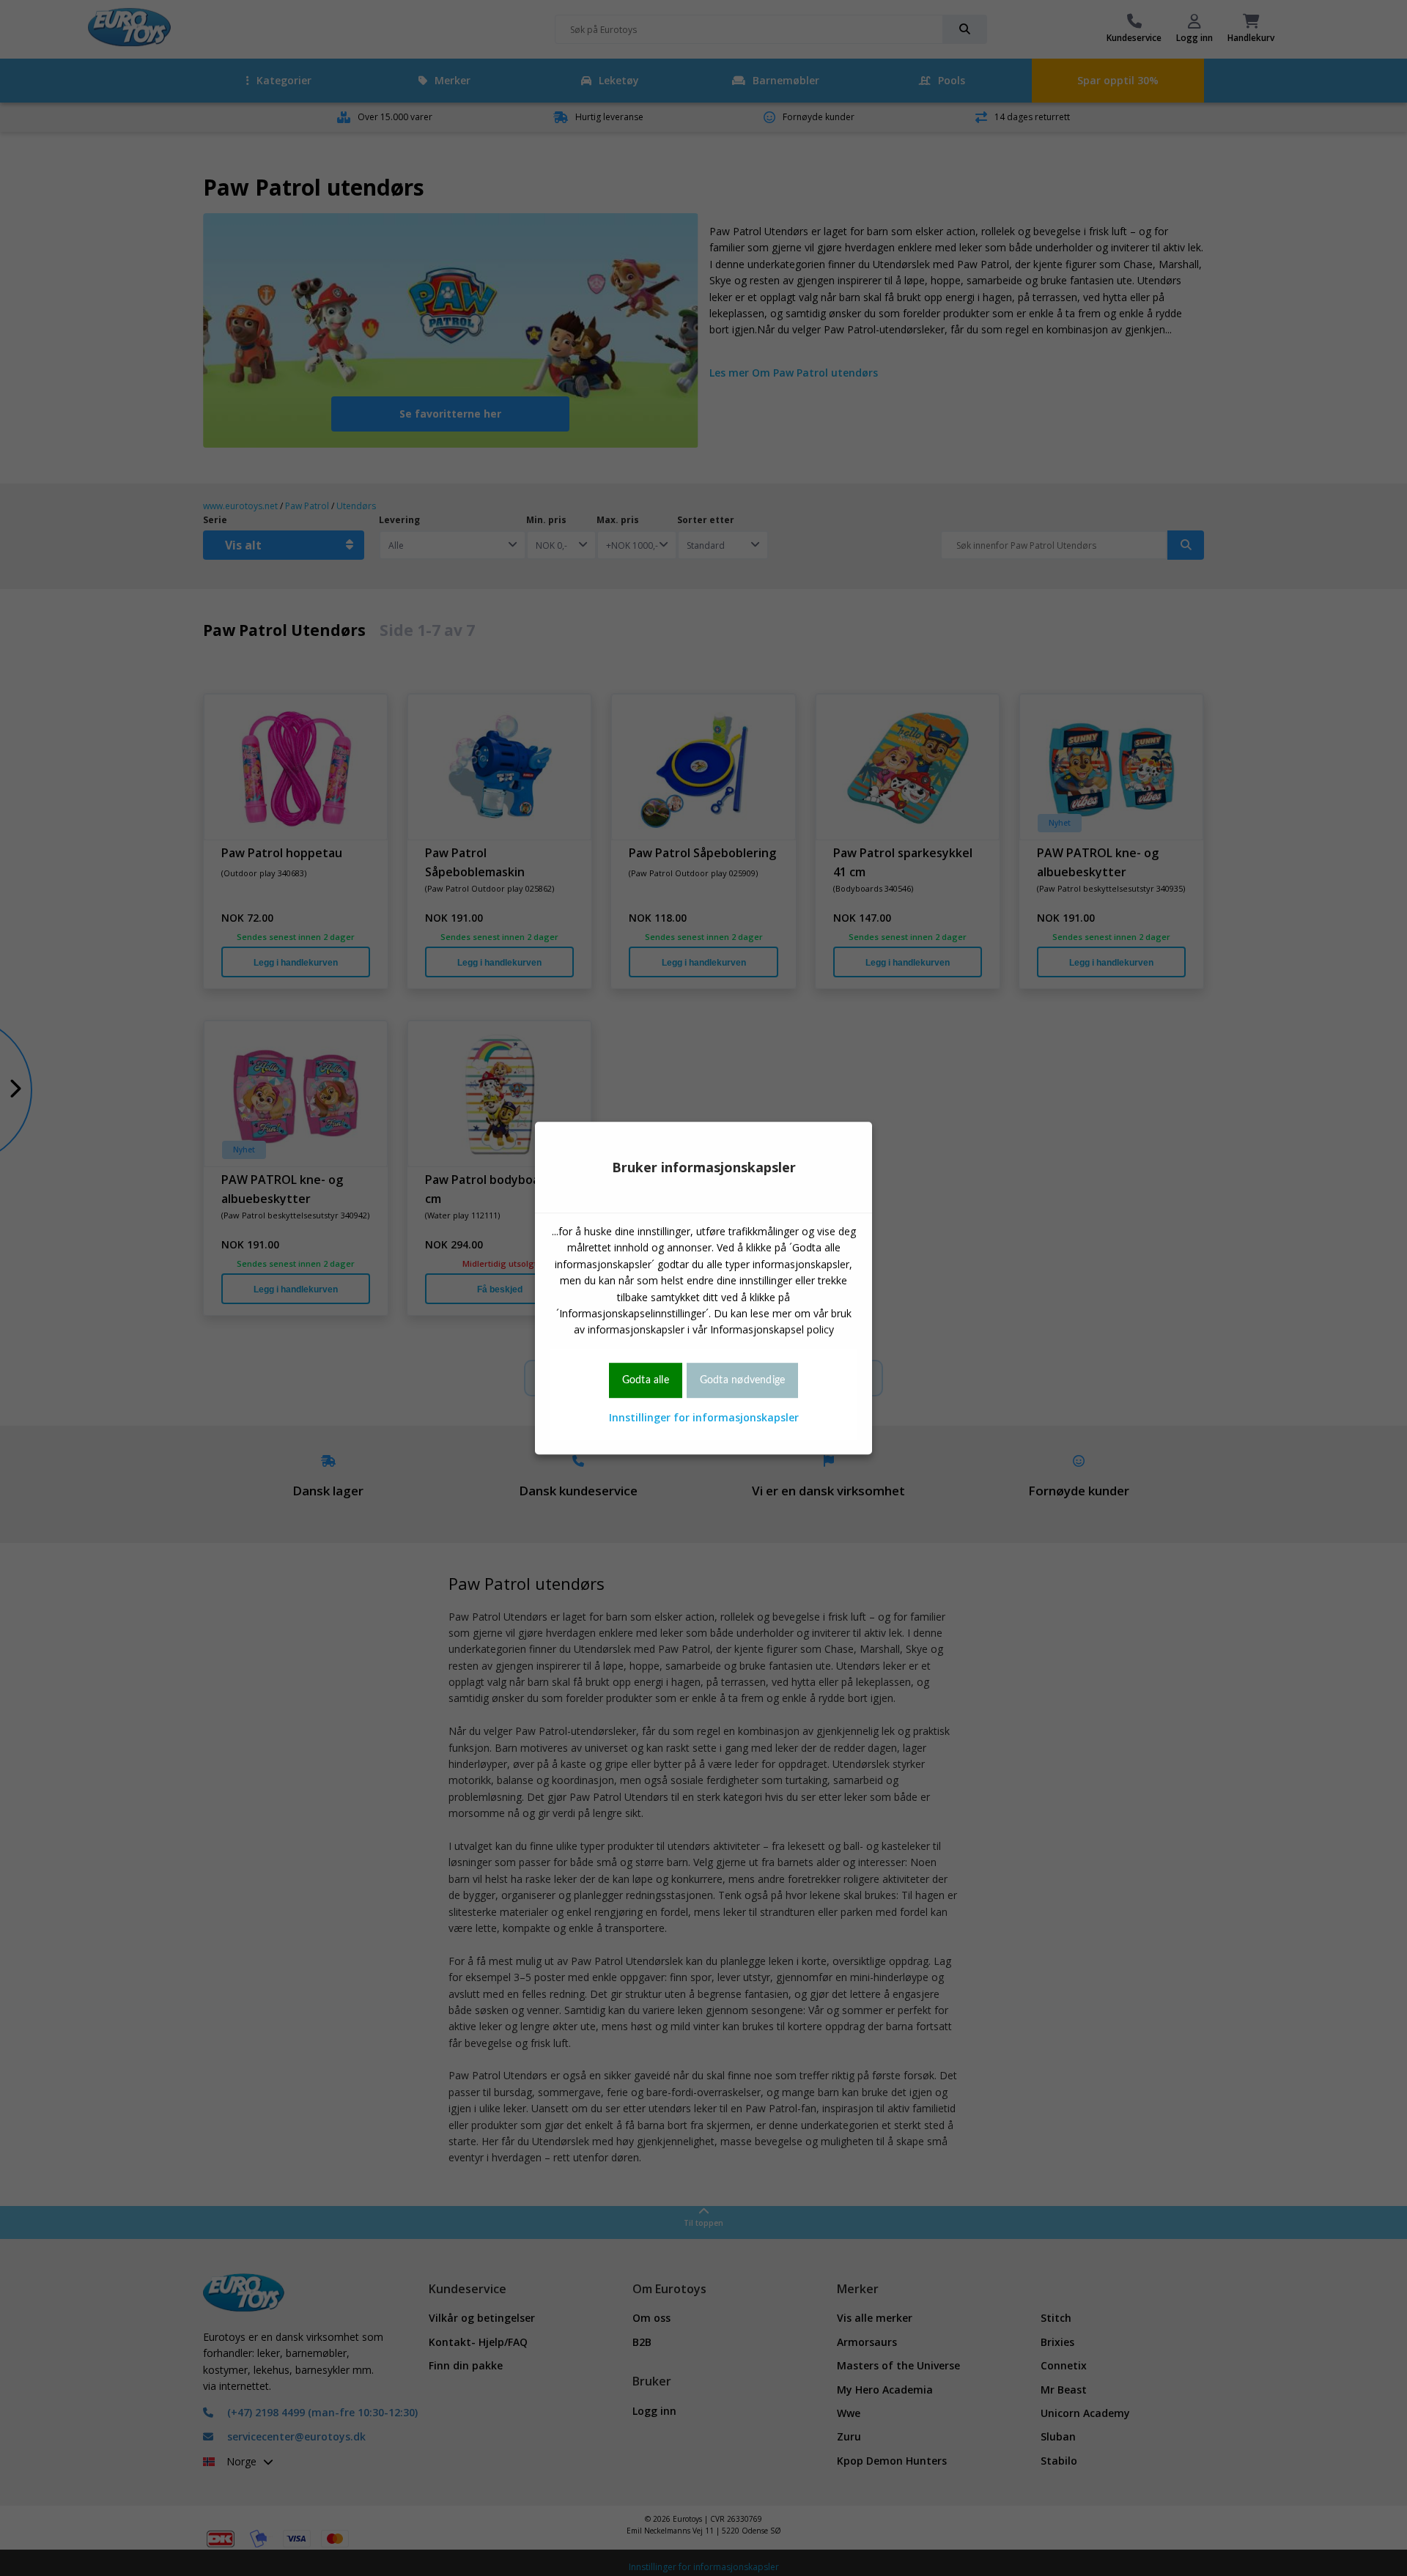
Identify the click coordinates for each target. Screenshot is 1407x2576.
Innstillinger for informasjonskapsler (704, 1417)
